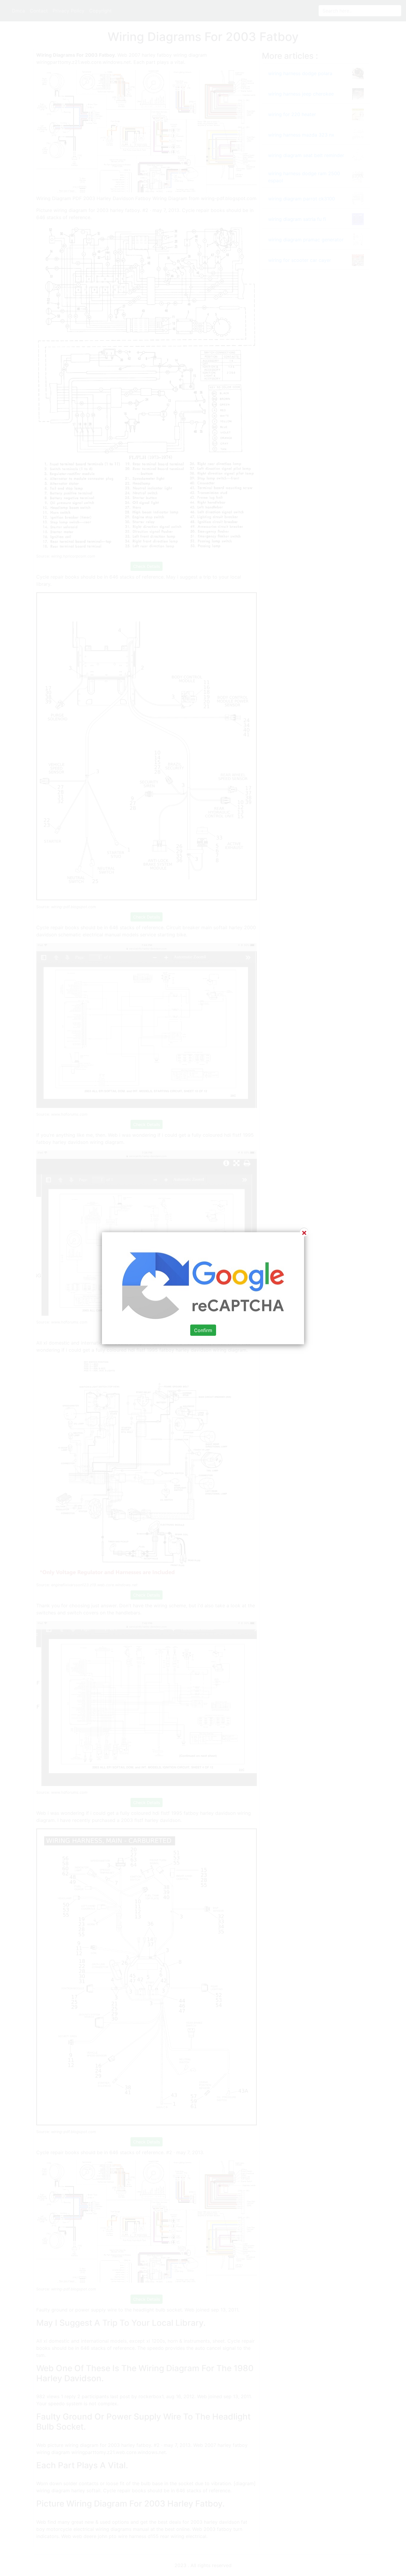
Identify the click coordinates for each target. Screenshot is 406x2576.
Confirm (203, 1330)
